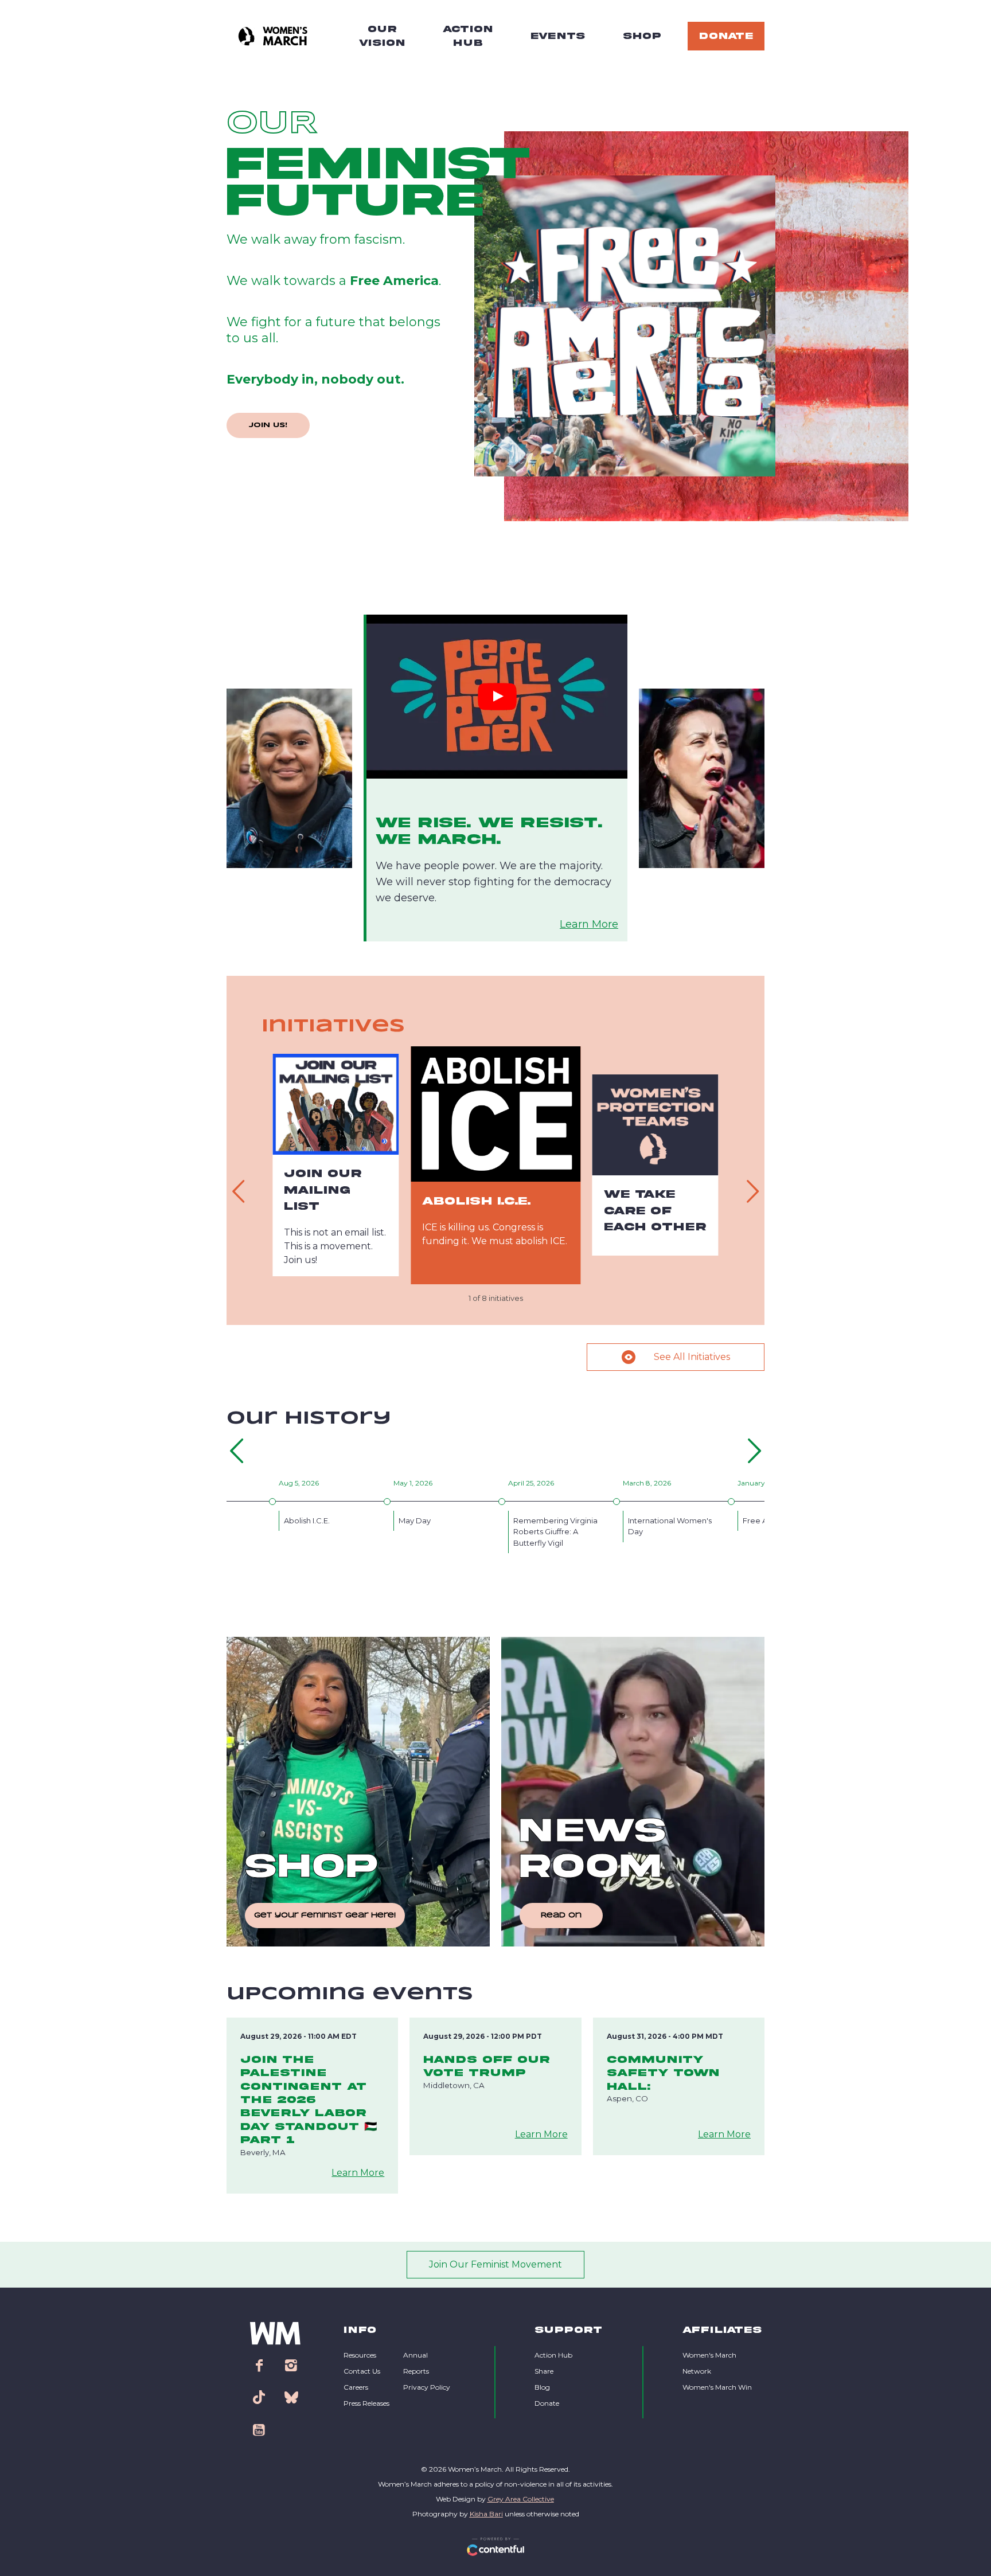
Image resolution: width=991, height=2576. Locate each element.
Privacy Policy (427, 2387)
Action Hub (553, 2355)
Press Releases (366, 2403)
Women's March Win (717, 2387)
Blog (542, 2387)
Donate (547, 2403)
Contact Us (362, 2371)
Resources (360, 2355)
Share (544, 2371)
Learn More (589, 924)
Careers (356, 2387)
